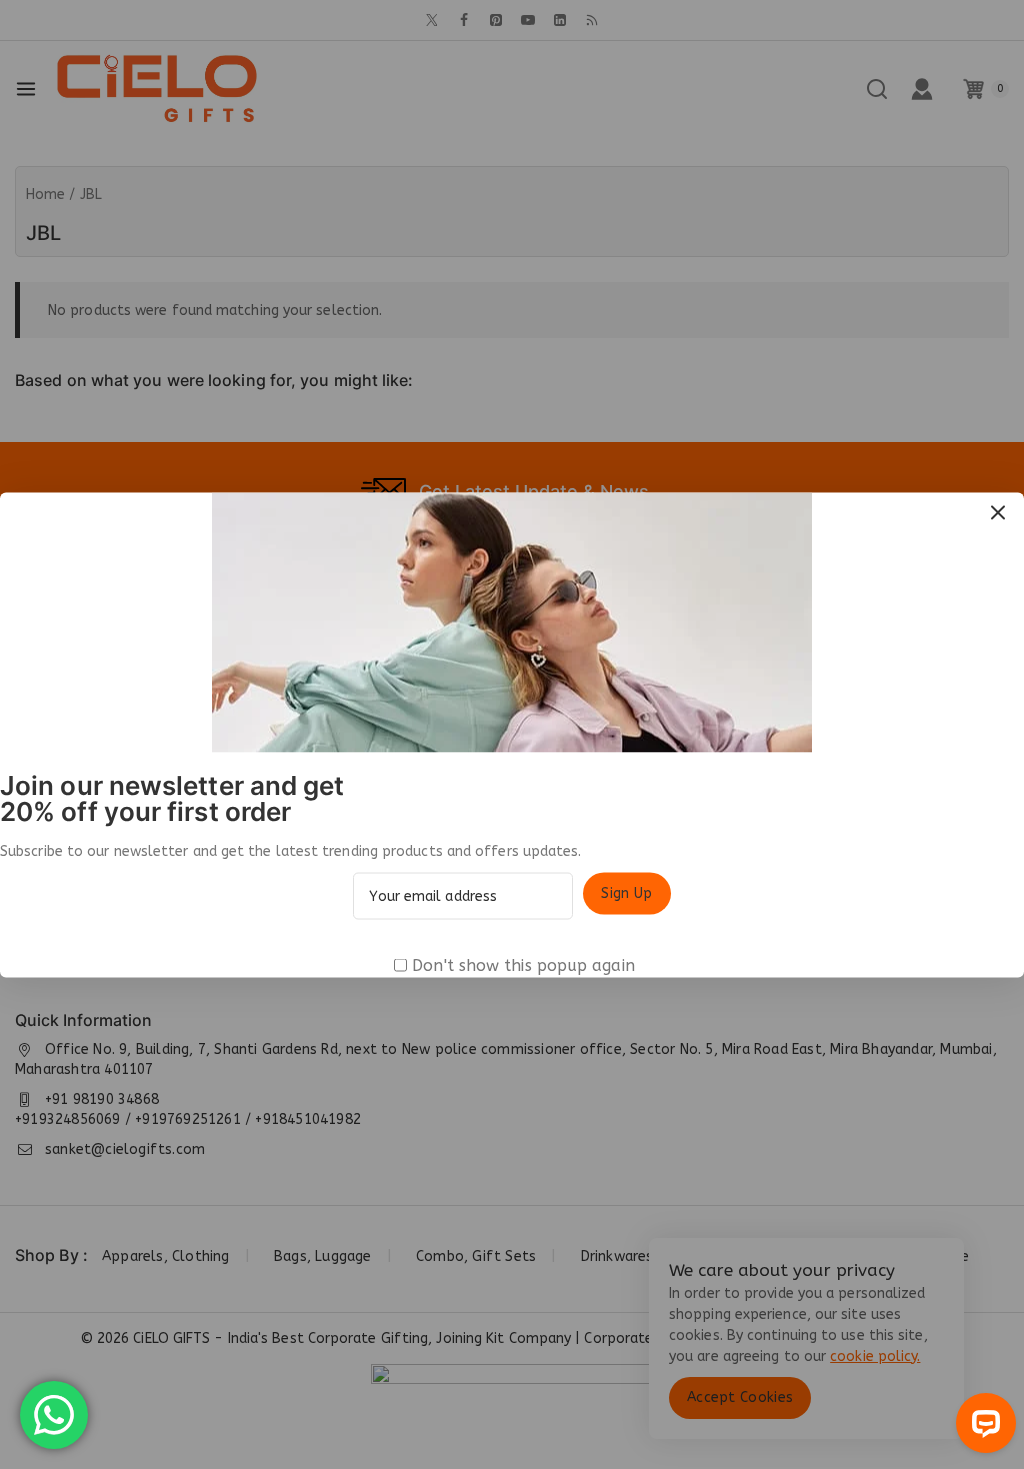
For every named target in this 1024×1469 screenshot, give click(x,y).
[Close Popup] (998, 512)
